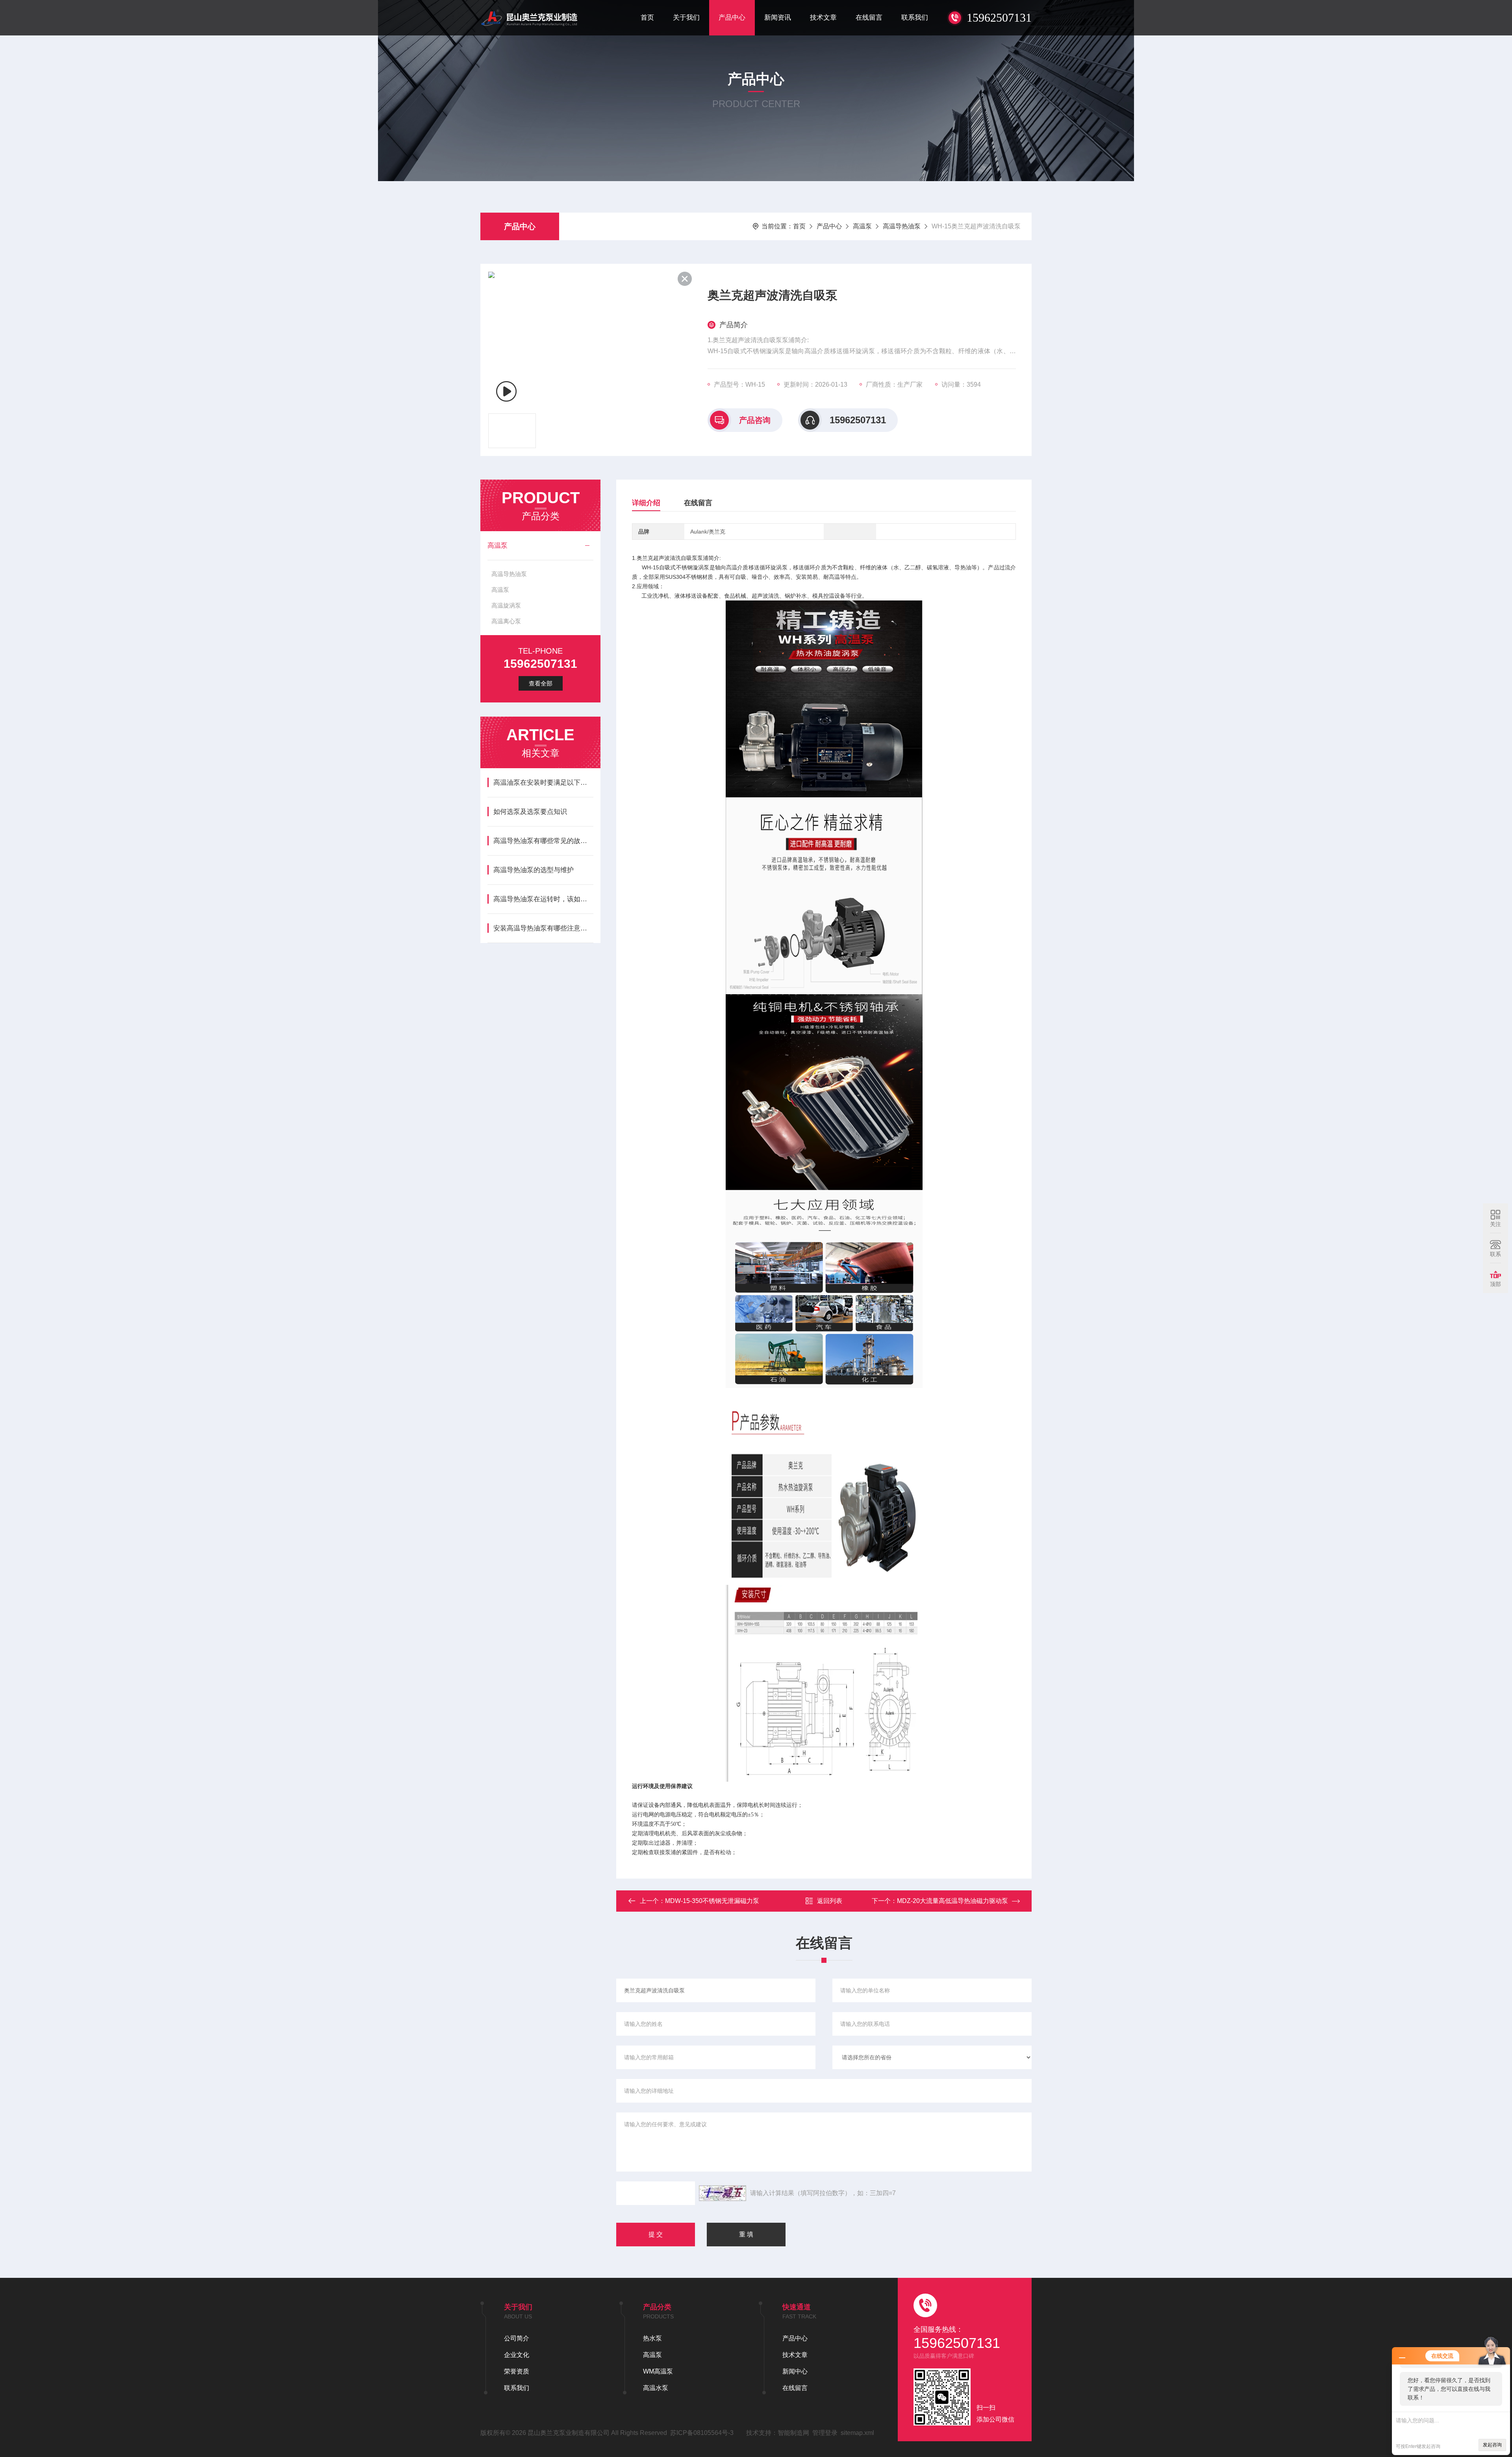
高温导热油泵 (902, 226)
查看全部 (541, 683)
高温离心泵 (506, 621)
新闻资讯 (778, 18)
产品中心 (732, 18)
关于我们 (686, 18)
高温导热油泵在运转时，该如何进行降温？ (543, 899)
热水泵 (652, 2338)
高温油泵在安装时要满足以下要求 (543, 783)
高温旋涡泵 (506, 605)
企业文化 (517, 2355)
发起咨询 (1492, 2445)
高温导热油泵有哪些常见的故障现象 (543, 841)
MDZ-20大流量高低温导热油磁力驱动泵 (952, 1901)
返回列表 (830, 1901)
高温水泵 (656, 2388)
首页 (647, 18)
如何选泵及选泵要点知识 (530, 812)
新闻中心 (795, 2371)
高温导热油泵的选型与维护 (534, 870)
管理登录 (825, 2433)
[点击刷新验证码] (723, 2193)
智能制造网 (793, 2433)
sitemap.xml (857, 2433)
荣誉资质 (517, 2371)
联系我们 (915, 18)
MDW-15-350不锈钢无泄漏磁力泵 (712, 1901)
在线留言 (869, 18)
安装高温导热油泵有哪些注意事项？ (543, 928)
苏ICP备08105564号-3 (702, 2433)
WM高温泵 (658, 2371)
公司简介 (517, 2338)
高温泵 (862, 226)
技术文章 (823, 18)
